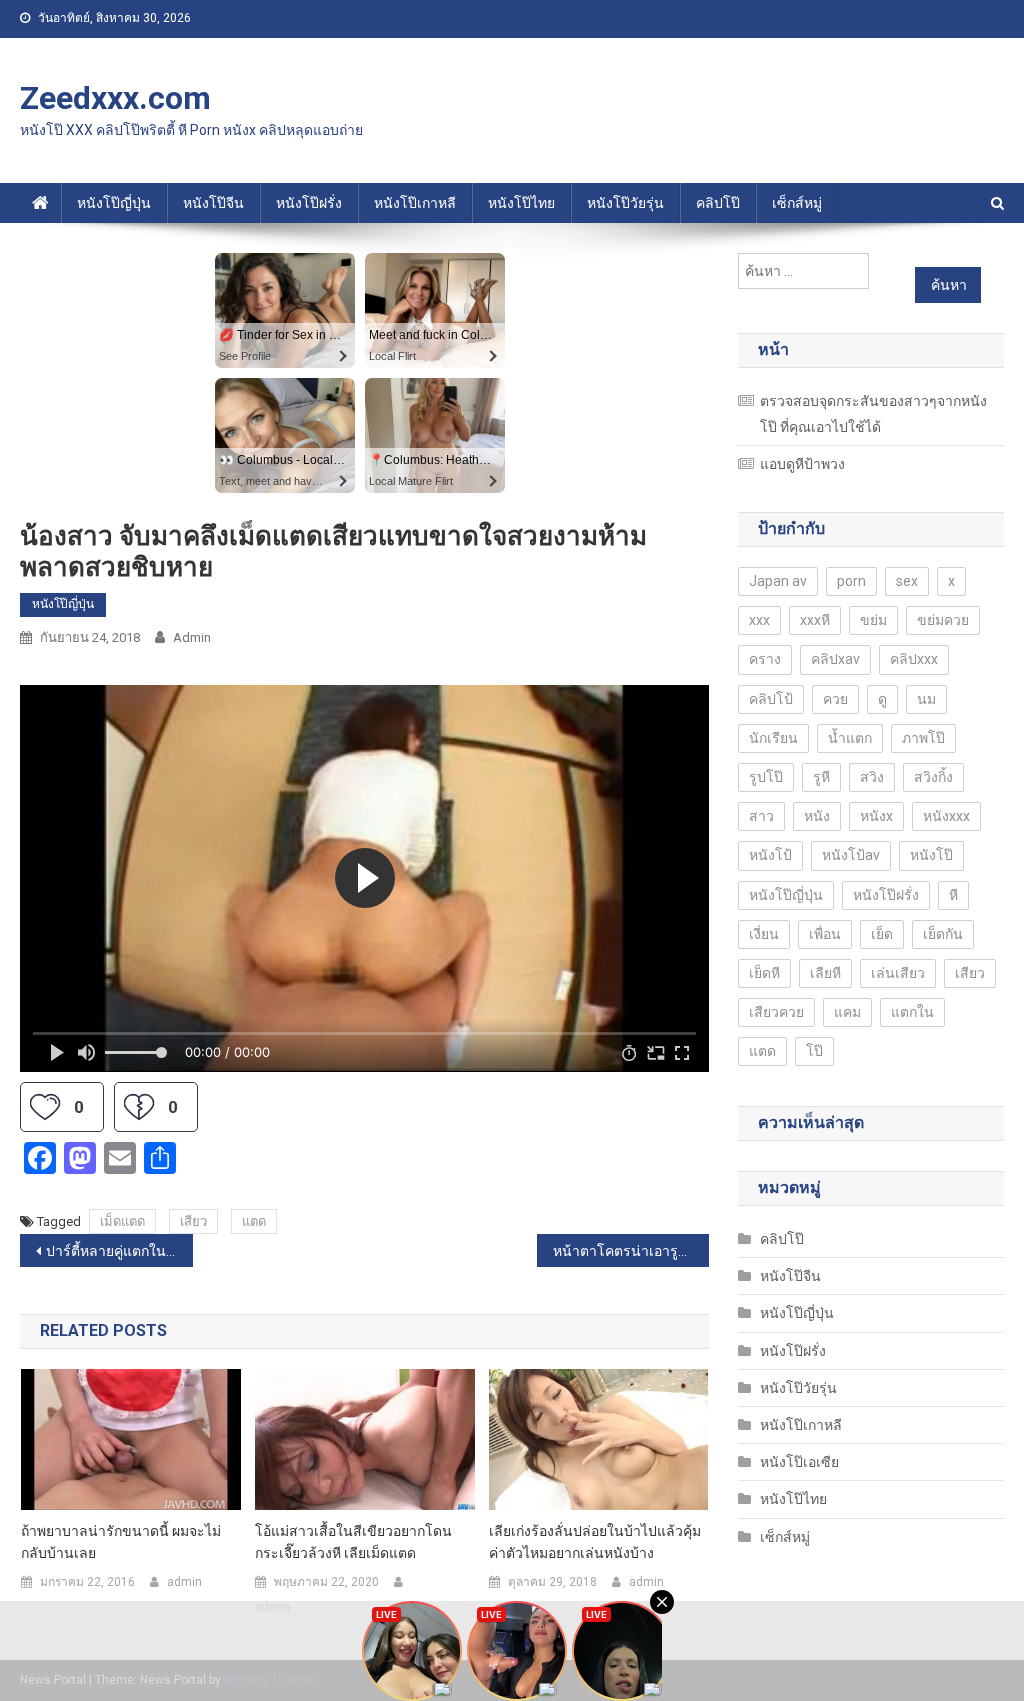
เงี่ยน (764, 934)
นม (926, 699)
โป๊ (814, 1051)
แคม (847, 1012)
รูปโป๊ (766, 777)
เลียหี (825, 973)
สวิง (872, 777)
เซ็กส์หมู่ (797, 203)
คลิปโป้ (771, 699)
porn (851, 581)
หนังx (876, 816)
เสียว (193, 1221)
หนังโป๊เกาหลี (415, 203)
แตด (254, 1221)
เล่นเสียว (898, 973)
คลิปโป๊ (718, 203)
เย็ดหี (764, 973)
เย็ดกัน (943, 934)
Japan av (778, 581)
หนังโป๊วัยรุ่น (625, 203)
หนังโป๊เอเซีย (799, 1462)
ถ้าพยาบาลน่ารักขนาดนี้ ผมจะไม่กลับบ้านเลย (121, 1542)
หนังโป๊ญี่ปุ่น (114, 203)
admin (192, 637)
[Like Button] (45, 1107)
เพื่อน (825, 934)
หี (953, 895)
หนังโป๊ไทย (521, 203)
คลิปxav (835, 659)
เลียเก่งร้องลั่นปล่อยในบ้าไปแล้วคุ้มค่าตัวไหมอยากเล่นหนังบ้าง (595, 1542)
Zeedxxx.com (115, 98)
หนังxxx (946, 816)
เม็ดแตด (122, 1221)
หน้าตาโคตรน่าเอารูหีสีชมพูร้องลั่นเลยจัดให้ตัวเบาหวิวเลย (631, 1251)
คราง (765, 659)
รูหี (821, 777)
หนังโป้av (851, 855)
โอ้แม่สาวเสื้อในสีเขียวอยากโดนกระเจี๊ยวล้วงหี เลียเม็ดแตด (353, 1542)
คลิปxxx (914, 659)
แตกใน (912, 1012)
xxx (759, 620)
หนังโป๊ (931, 855)
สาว (761, 816)
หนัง (817, 816)
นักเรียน (773, 738)
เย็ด (882, 934)
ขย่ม (873, 620)
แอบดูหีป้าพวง (802, 464)
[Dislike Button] (139, 1107)
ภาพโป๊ (923, 738)
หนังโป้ (770, 855)
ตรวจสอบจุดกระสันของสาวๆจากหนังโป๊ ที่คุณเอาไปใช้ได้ (873, 414)
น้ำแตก (850, 738)
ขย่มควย (943, 620)
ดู (882, 699)
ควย (835, 699)
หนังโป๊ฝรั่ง (309, 203)
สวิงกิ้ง (933, 777)
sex (907, 581)
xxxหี (815, 620)
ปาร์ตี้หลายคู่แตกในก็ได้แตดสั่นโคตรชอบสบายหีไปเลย (119, 1251)
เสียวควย (776, 1012)
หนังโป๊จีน (213, 203)
